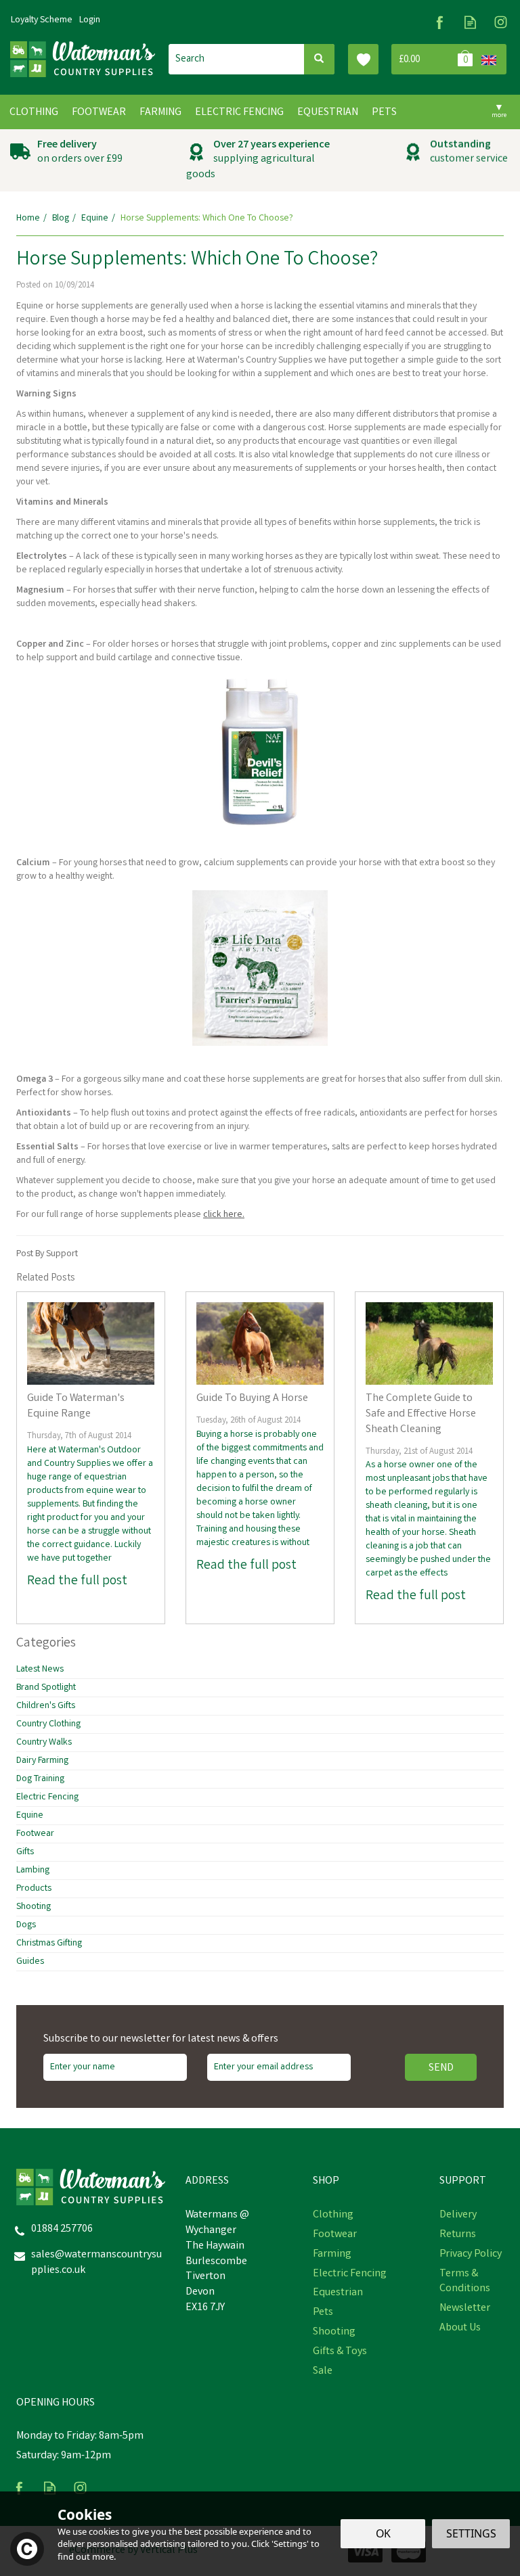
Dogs (26, 1925)
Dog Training (40, 1779)
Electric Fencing (47, 1797)
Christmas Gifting (49, 1943)
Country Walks (44, 1743)
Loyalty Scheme (42, 20)
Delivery (458, 2215)
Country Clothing (48, 1724)
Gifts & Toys (340, 2352)
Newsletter (465, 2309)
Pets (323, 2313)
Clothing (333, 2215)
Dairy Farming (42, 1761)
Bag (434, 59)
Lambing (33, 1870)
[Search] (319, 59)
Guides (30, 1962)
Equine (30, 1816)
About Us (460, 2328)
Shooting (34, 1907)
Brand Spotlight (46, 1688)
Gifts (25, 1852)
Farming (332, 2255)
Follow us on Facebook (440, 22)
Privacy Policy (471, 2255)
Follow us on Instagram (501, 22)
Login (90, 20)
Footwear (35, 1834)
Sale (323, 2372)
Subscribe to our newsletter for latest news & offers (161, 2040)
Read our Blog (470, 22)
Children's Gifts (46, 1706)
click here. (224, 1215)
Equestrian (338, 2293)
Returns (458, 2235)
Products (34, 1889)
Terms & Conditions (465, 2282)
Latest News (40, 1670)
